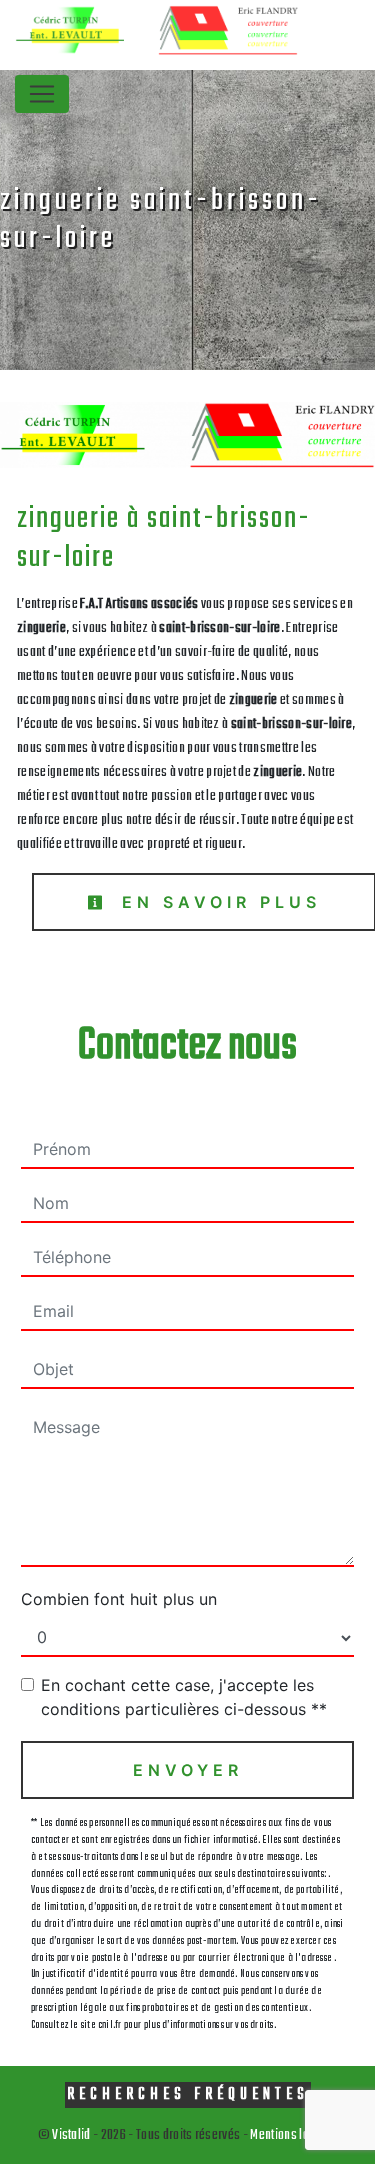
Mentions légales (292, 2135)
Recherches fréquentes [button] (188, 2094)
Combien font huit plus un (119, 1599)
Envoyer (188, 1770)
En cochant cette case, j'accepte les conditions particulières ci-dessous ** (184, 1697)
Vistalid (71, 2135)
